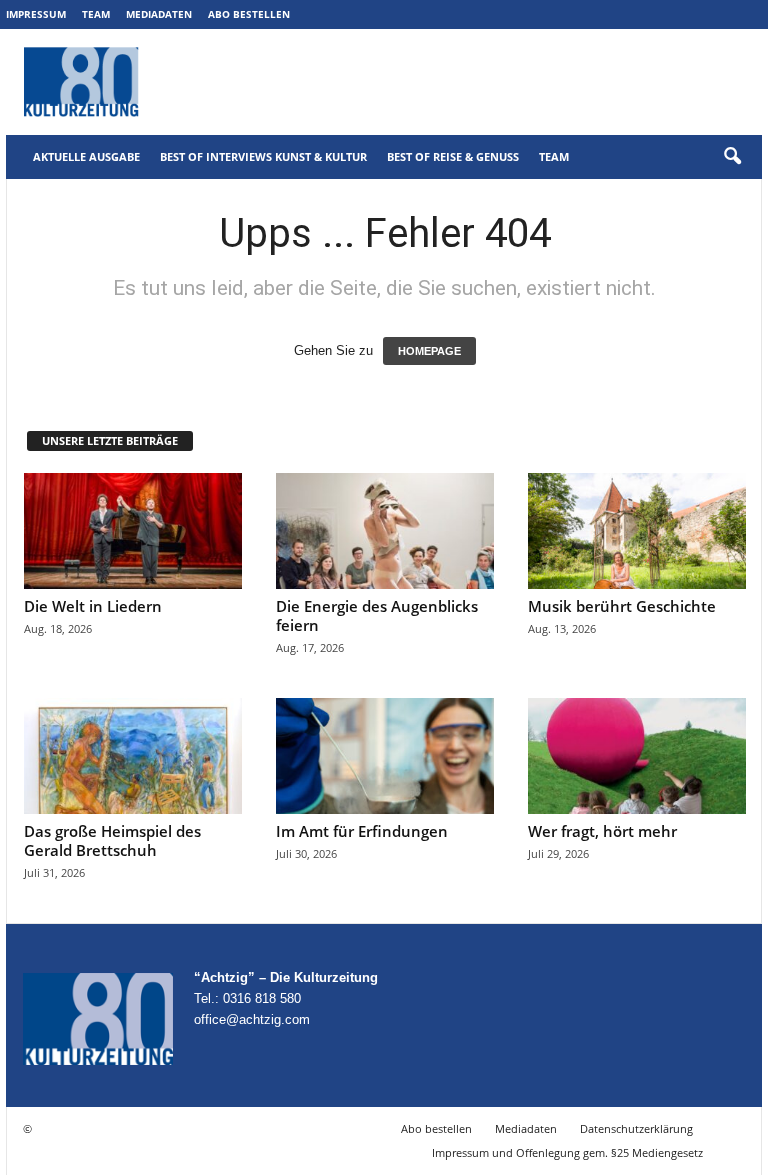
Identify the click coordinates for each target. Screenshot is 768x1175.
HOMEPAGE (429, 351)
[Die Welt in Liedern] (133, 531)
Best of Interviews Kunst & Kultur (263, 156)
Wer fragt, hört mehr (602, 831)
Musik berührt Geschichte (622, 606)
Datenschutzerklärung (636, 1128)
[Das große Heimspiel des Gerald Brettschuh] (133, 756)
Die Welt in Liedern (93, 606)
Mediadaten (159, 14)
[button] (732, 157)
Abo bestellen (249, 14)
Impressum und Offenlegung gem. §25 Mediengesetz (567, 1152)
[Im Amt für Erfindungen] (385, 756)
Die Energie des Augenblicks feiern (377, 615)
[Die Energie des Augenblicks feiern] (385, 531)
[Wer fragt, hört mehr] (637, 756)
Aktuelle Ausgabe (86, 156)
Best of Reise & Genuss (453, 156)
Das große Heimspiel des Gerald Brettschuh (112, 840)
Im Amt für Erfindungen (362, 831)
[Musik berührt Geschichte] (637, 531)
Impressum (36, 14)
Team (96, 14)
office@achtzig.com (252, 1019)
